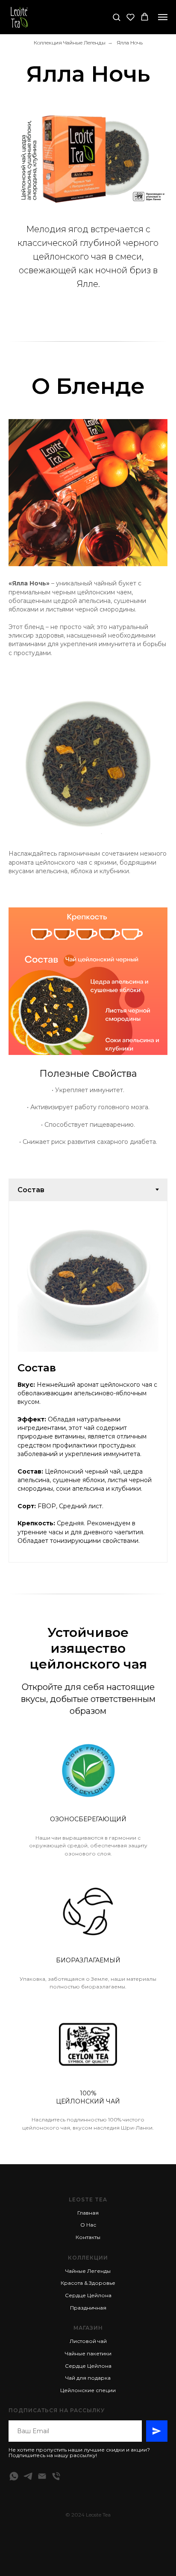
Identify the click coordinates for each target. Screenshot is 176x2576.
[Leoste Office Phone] (56, 2476)
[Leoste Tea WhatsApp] (14, 2476)
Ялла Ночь (130, 43)
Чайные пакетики (88, 2353)
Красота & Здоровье (88, 2283)
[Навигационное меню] (163, 17)
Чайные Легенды (88, 2271)
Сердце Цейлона (88, 2295)
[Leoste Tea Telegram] (28, 2476)
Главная (88, 2213)
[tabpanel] (88, 1382)
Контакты (88, 2237)
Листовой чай (88, 2341)
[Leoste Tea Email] (42, 2476)
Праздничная (88, 2308)
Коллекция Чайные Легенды (70, 43)
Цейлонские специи (88, 2390)
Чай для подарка (88, 2378)
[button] (116, 17)
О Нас (88, 2225)
